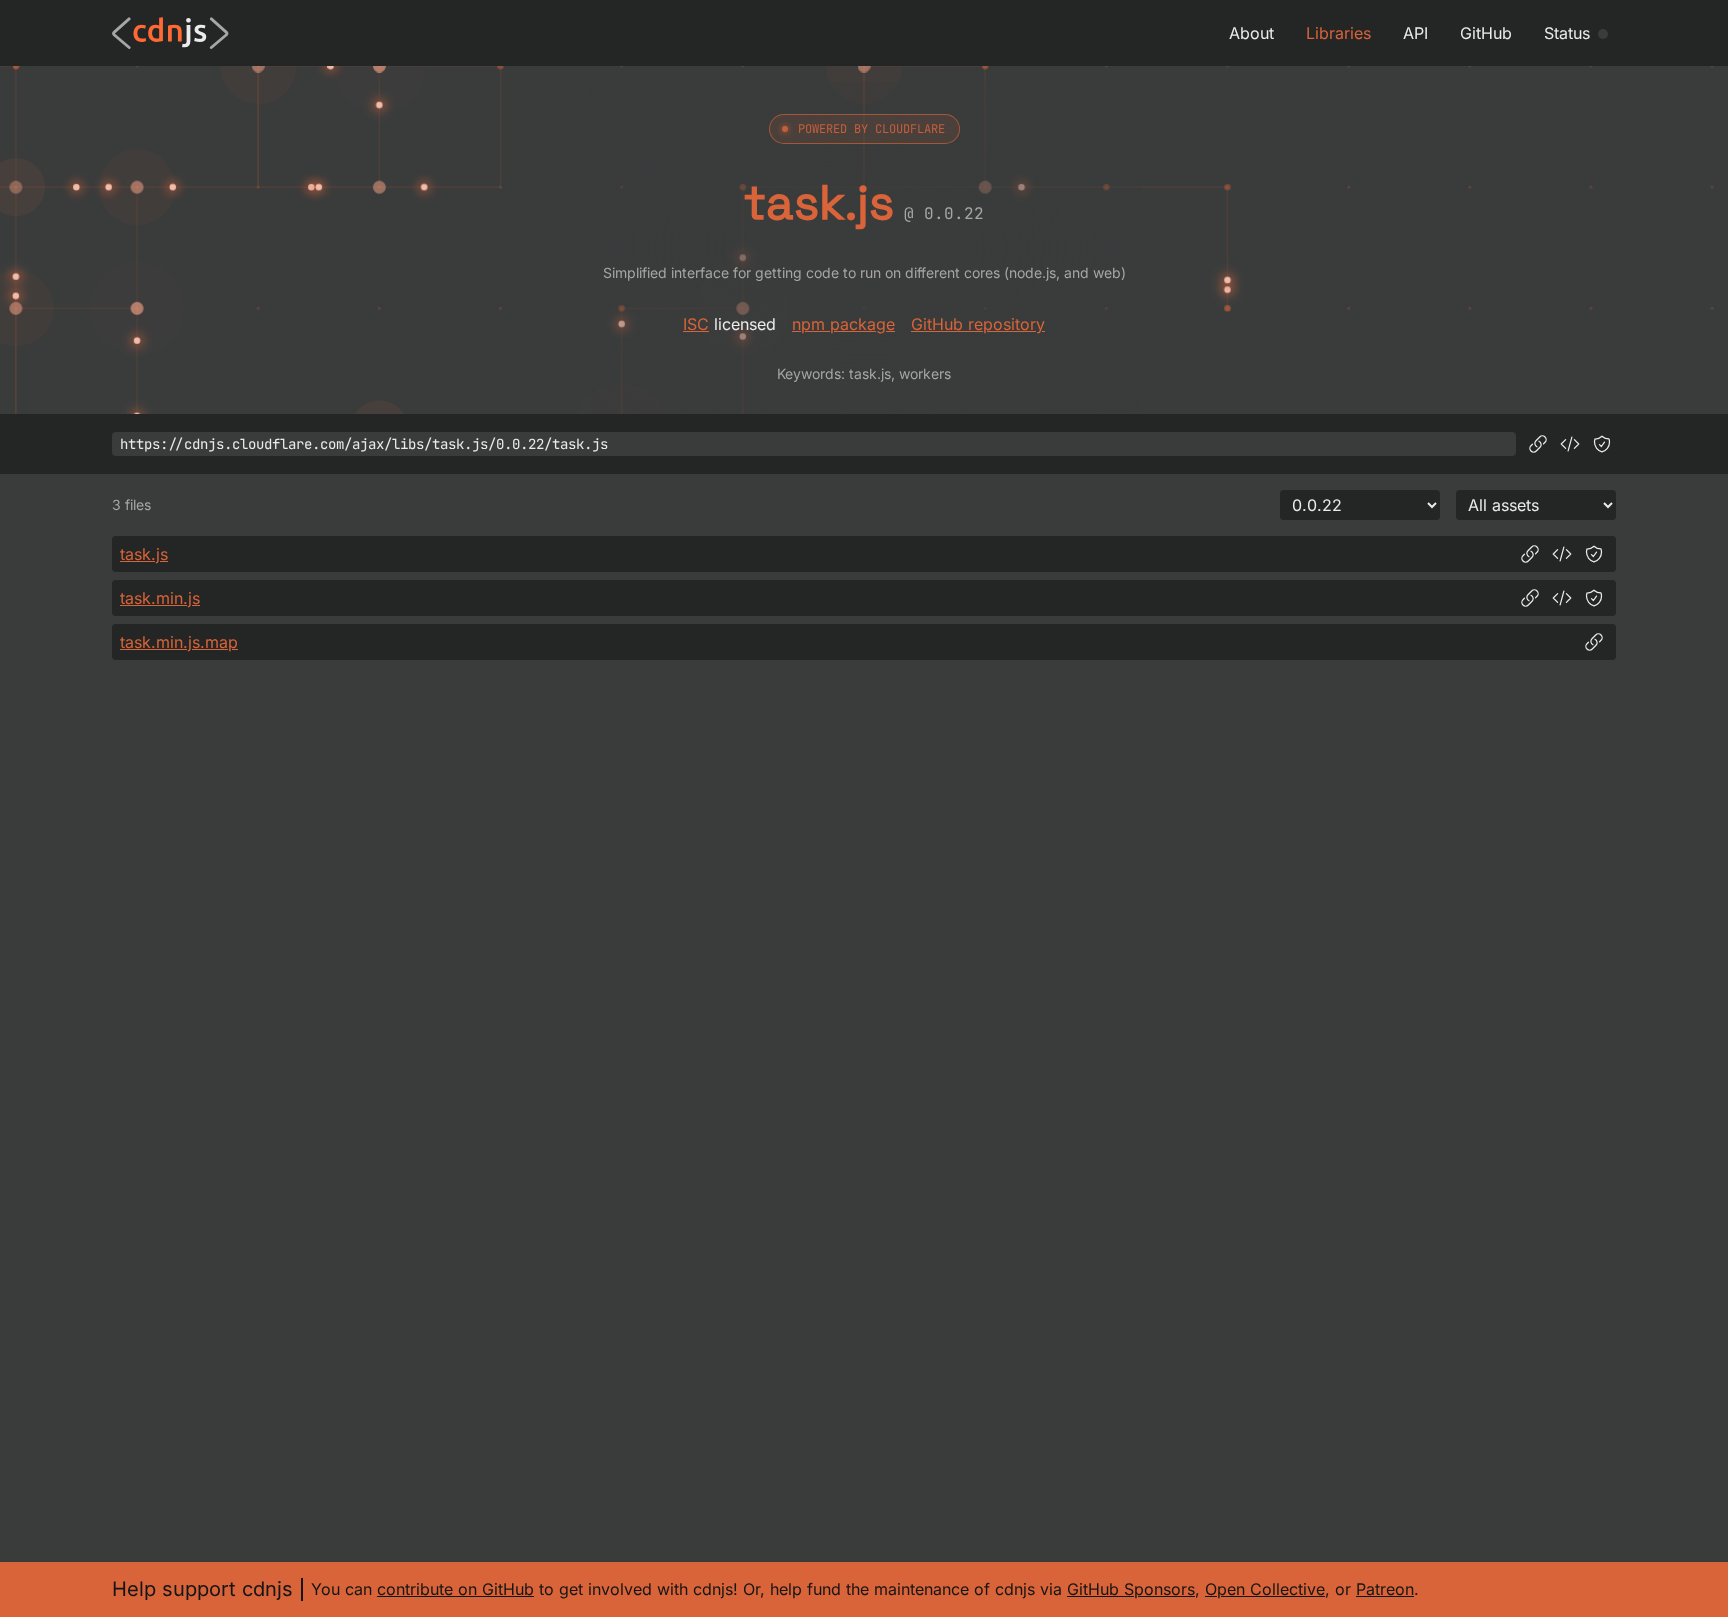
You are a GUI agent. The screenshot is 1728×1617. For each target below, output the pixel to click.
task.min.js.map (179, 642)
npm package (843, 324)
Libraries (1338, 33)
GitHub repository (978, 324)
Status (1567, 33)
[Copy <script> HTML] (1570, 444)
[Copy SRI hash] (1602, 444)
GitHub (1486, 33)
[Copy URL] (1538, 444)
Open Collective (1265, 1589)
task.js (144, 554)
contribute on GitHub (455, 1589)
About (1251, 33)
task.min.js (160, 598)
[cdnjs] (170, 33)
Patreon (1385, 1589)
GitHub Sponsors (1131, 1589)
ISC (696, 324)
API (1415, 33)
